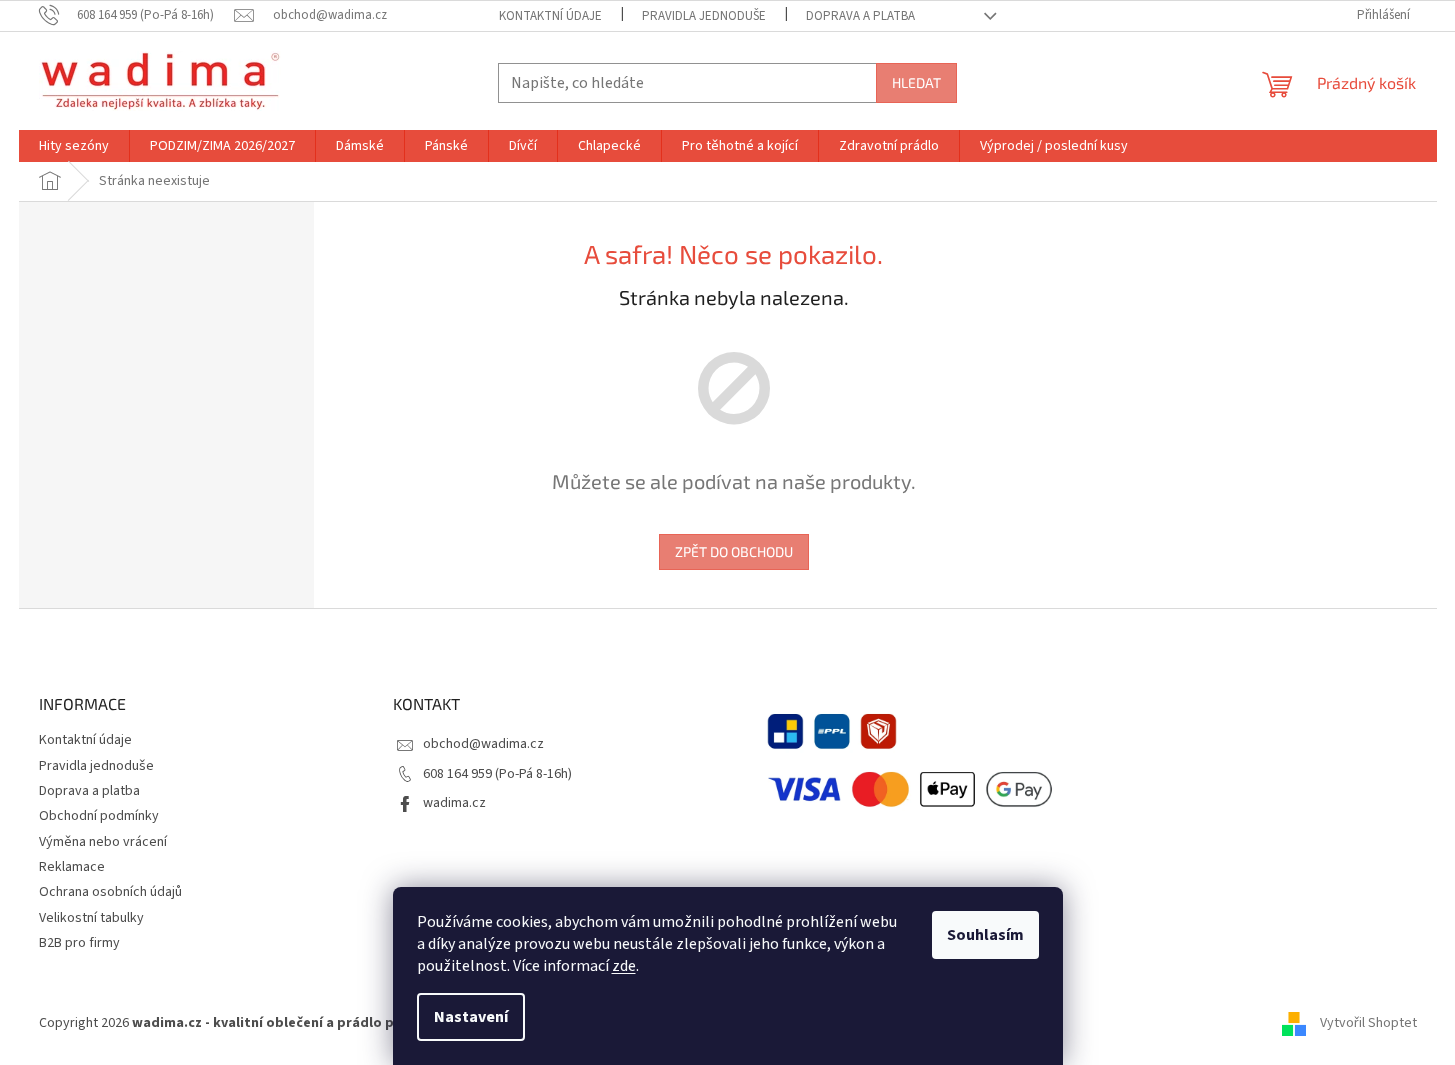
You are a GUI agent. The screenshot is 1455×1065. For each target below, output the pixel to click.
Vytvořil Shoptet (1368, 1023)
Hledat (916, 82)
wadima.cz (454, 803)
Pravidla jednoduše (704, 16)
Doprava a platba (860, 16)
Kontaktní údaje (550, 16)
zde (624, 966)
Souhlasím (985, 935)
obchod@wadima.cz (483, 744)
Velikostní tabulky (91, 918)
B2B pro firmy (79, 943)
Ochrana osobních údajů (110, 892)
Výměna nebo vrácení (103, 842)
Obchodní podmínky (99, 816)
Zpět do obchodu (734, 551)
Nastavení (471, 1017)
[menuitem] (74, 146)
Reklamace (72, 867)
